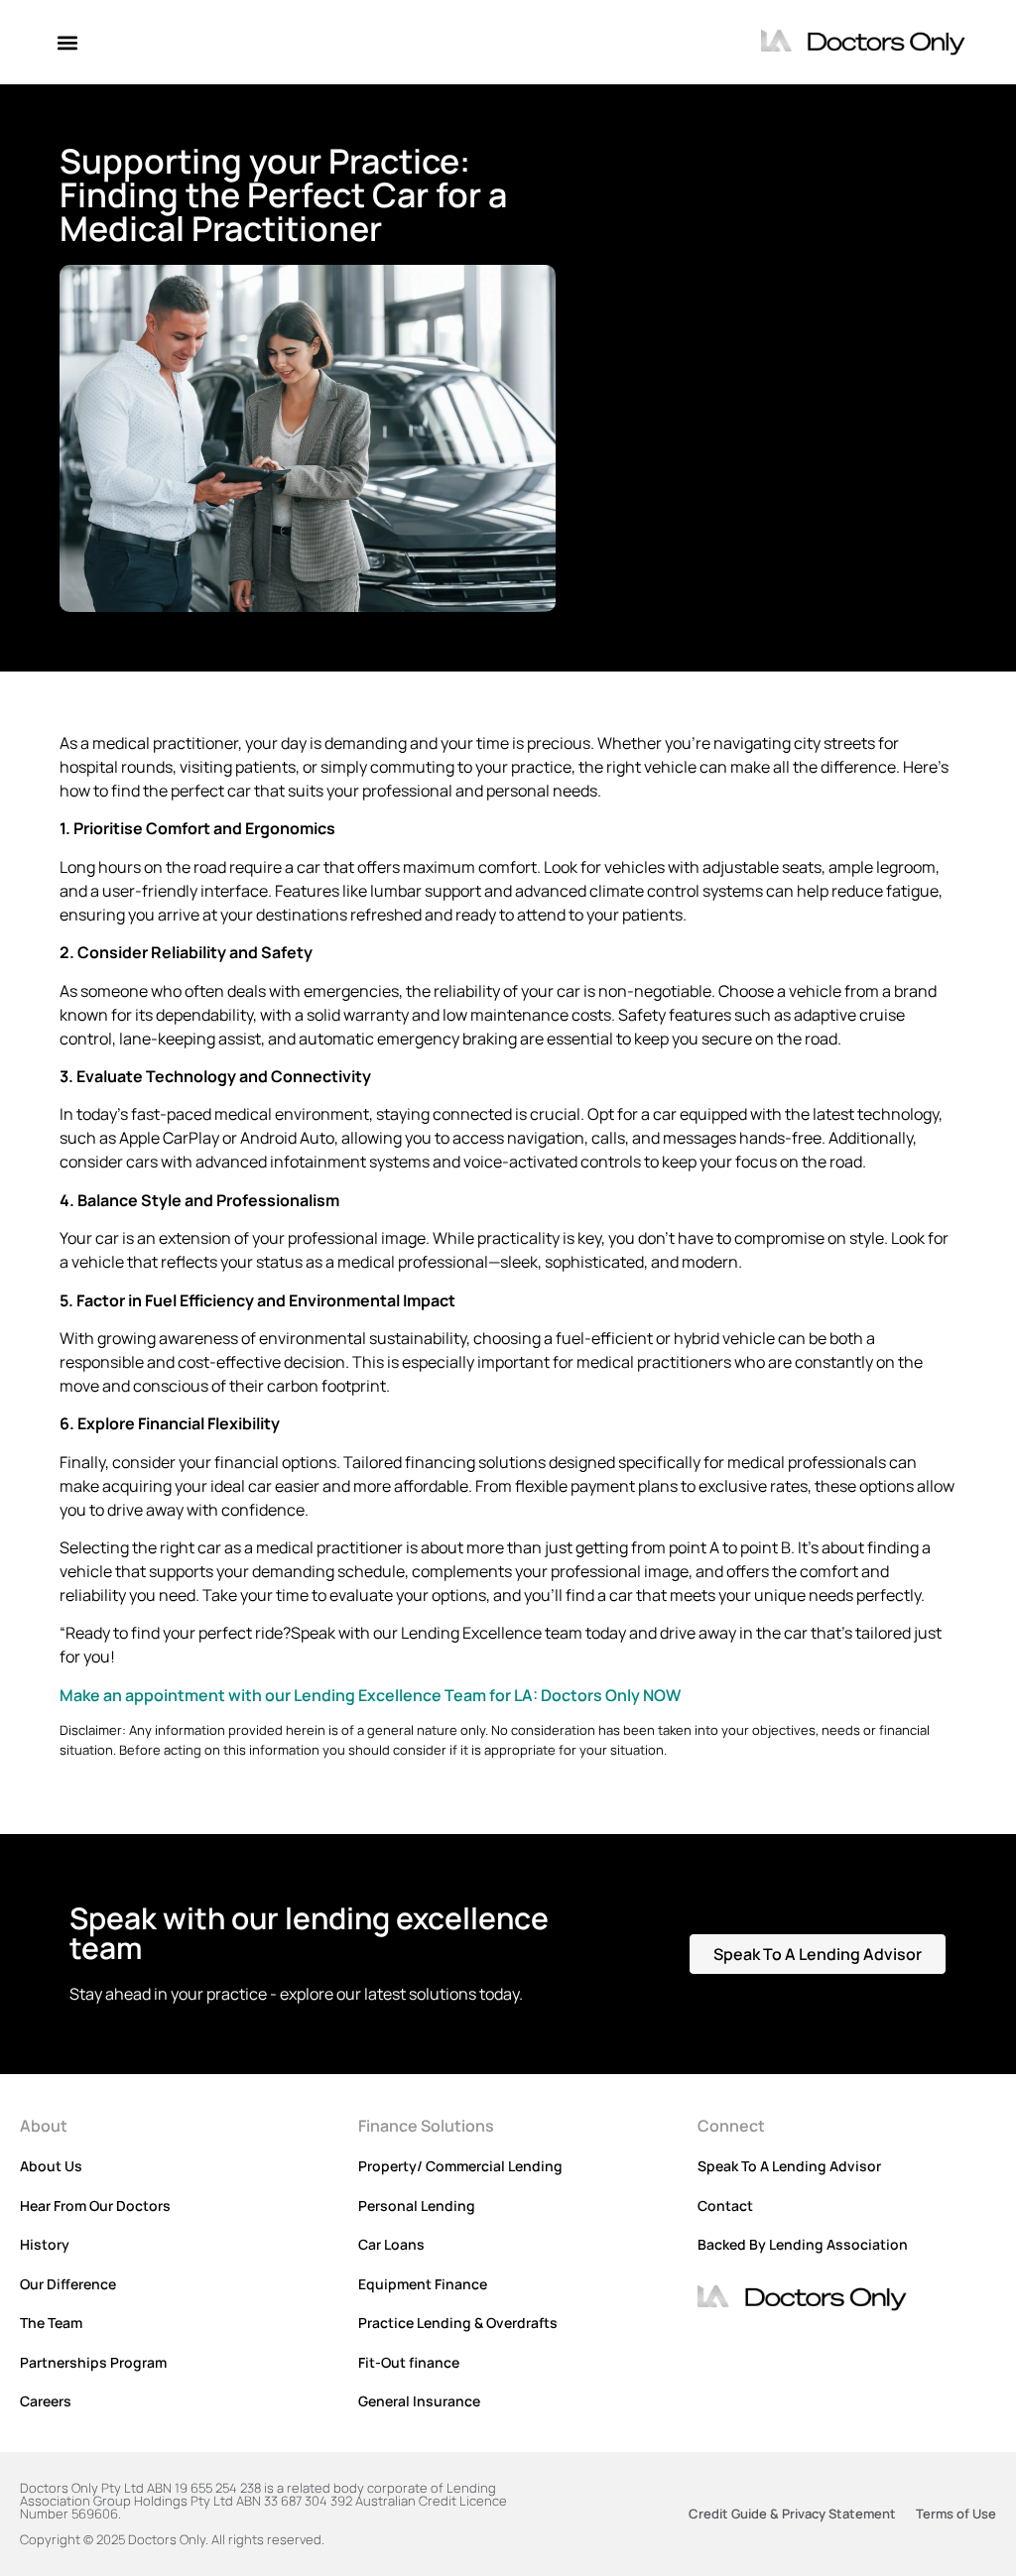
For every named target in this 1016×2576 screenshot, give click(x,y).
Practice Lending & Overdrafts (458, 2323)
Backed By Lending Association (803, 2244)
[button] (67, 42)
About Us (51, 2166)
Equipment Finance (423, 2284)
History (45, 2244)
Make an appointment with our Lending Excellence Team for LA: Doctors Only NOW (370, 1695)
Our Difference (68, 2284)
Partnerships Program (93, 2362)
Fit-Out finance (409, 2362)
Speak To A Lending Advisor (789, 2166)
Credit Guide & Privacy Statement (792, 2514)
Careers (46, 2401)
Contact (725, 2206)
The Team (51, 2323)
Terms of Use (956, 2514)
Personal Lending (417, 2206)
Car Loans (391, 2244)
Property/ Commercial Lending (460, 2166)
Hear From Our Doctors (95, 2206)
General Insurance (419, 2401)
